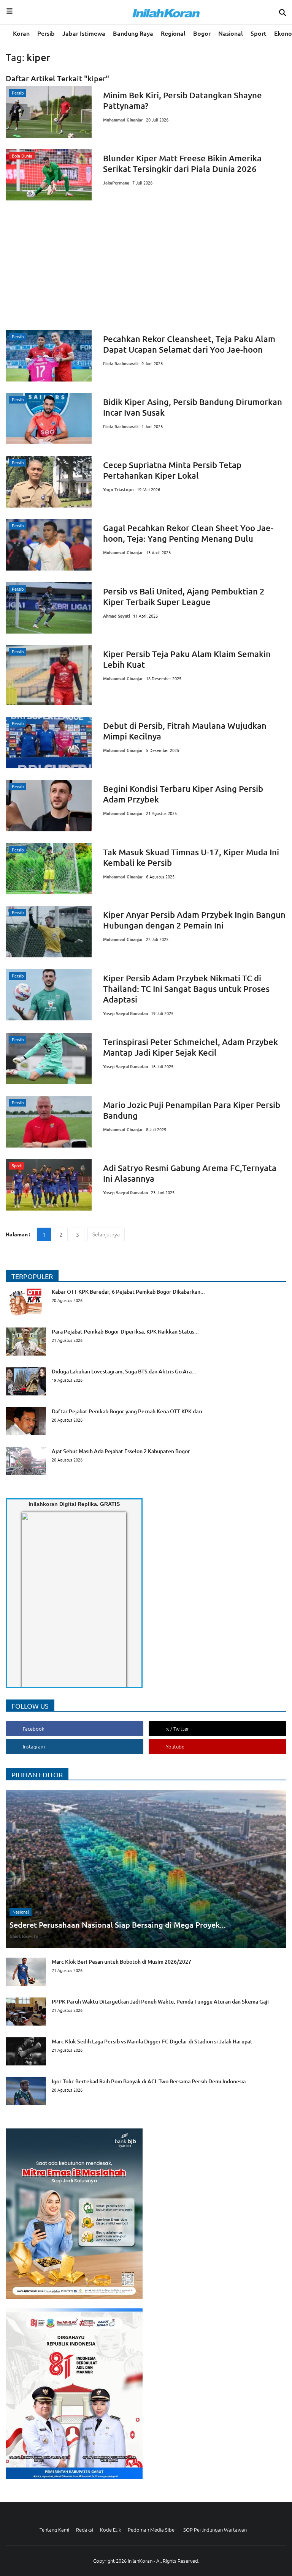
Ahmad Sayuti (117, 616)
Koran (21, 33)
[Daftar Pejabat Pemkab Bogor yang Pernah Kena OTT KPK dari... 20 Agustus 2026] (106, 1433)
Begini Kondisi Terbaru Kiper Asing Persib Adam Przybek (183, 794)
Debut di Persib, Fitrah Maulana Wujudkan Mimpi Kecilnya (185, 731)
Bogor (202, 33)
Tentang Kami (54, 2529)
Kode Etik (110, 2529)
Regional (173, 33)
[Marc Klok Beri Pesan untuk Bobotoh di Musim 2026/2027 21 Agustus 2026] (98, 1983)
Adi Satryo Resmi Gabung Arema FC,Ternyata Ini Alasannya (190, 1173)
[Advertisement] (146, 265)
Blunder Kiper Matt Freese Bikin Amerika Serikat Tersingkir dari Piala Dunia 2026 (182, 163)
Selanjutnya (106, 1234)
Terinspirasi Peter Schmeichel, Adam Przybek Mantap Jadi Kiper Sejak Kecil (190, 1047)
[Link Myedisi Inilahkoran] (31, 1606)
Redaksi (85, 2529)
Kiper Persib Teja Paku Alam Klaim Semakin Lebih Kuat (187, 659)
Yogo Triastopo (118, 489)
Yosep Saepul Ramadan (125, 1013)
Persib (46, 33)
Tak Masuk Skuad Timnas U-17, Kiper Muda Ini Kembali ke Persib (191, 857)
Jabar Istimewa (84, 33)
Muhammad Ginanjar (123, 120)
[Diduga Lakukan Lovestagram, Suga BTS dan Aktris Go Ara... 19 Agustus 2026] (101, 1393)
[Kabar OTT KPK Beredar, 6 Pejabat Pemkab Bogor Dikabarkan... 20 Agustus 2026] (105, 1313)
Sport (259, 33)
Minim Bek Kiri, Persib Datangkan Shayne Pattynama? (182, 100)
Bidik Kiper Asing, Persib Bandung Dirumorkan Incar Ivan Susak (193, 407)
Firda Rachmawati (121, 363)
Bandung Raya (133, 33)
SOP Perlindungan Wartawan (215, 2529)
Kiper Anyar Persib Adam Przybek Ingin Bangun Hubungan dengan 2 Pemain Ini (194, 920)
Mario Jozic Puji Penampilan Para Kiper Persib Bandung (192, 1110)
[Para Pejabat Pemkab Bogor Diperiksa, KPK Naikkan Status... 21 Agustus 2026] (102, 1353)
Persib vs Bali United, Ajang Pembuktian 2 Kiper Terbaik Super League (184, 597)
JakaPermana (116, 183)
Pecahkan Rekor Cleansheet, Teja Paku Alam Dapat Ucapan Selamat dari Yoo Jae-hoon (189, 344)
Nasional (231, 33)
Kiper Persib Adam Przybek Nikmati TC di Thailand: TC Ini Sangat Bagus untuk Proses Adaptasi (186, 989)
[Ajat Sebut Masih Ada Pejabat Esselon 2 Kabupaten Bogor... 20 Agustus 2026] (100, 1473)
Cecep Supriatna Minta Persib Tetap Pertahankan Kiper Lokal (172, 470)
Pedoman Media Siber (152, 2529)
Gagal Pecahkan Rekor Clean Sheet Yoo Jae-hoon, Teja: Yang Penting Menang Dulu (188, 533)
